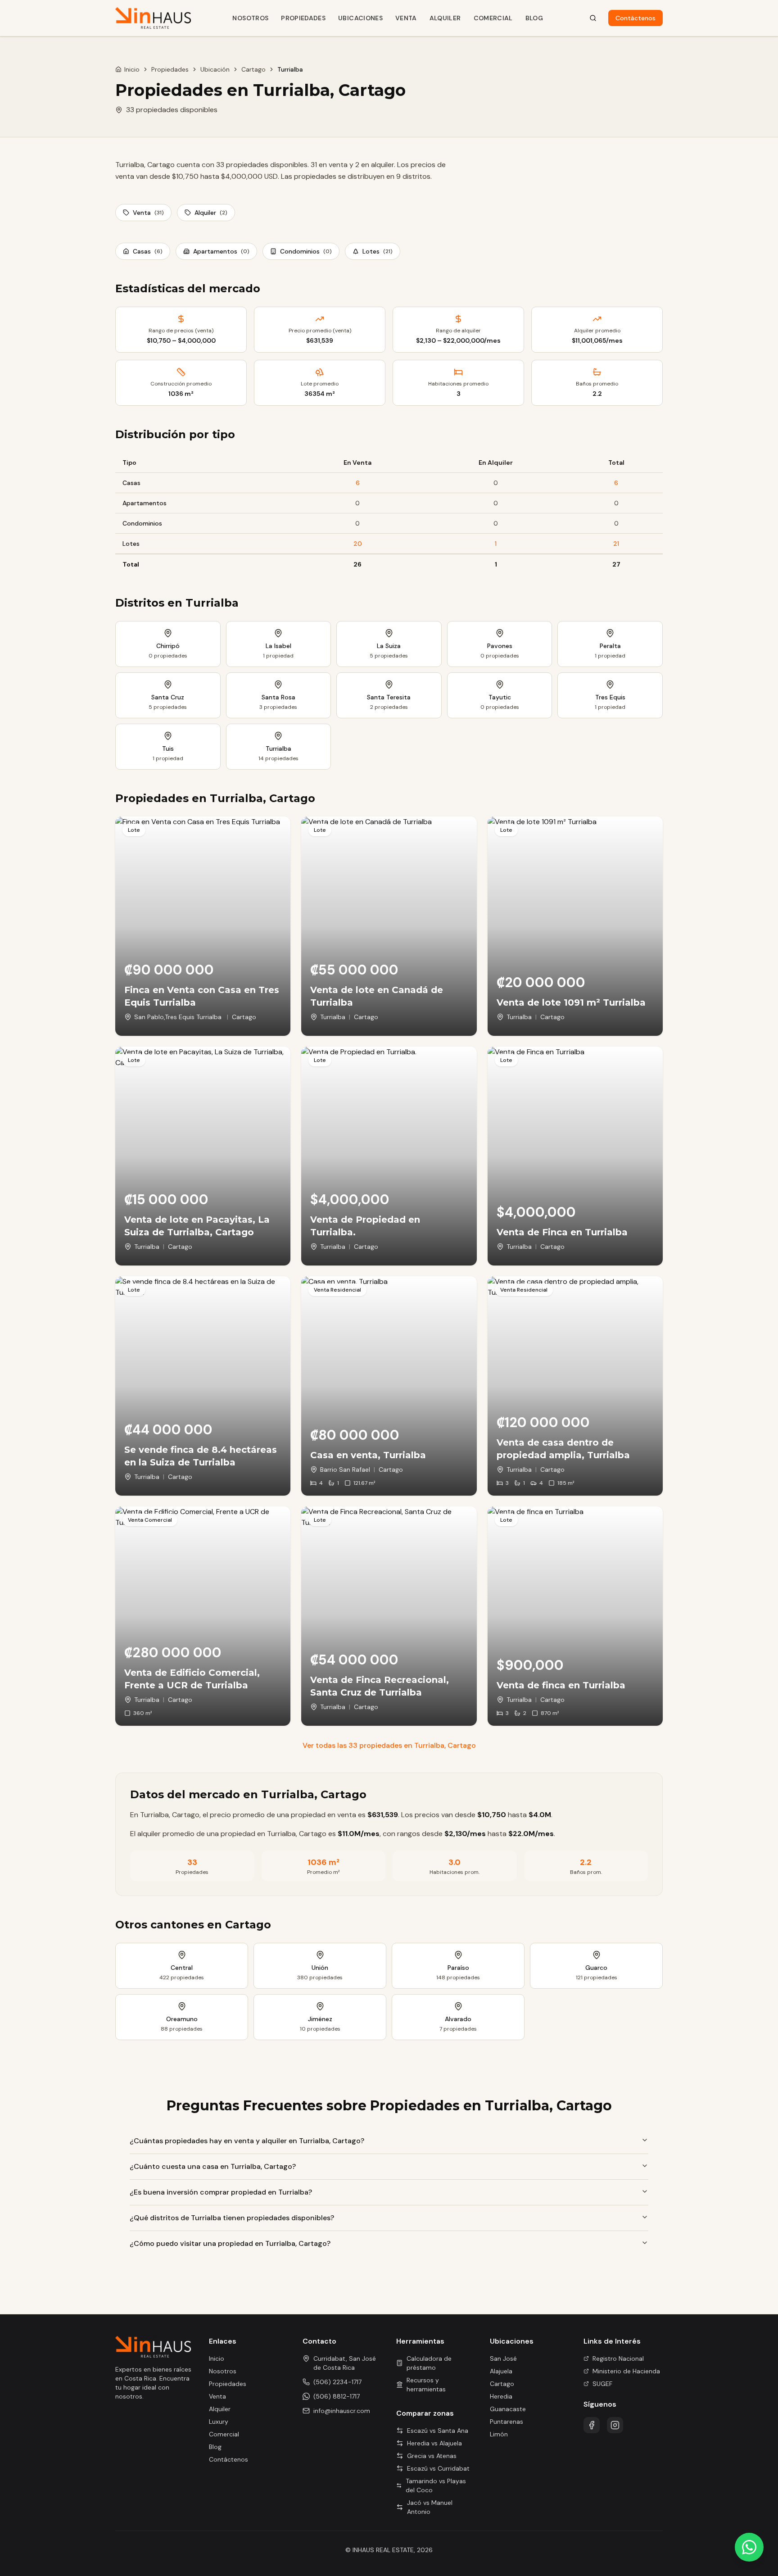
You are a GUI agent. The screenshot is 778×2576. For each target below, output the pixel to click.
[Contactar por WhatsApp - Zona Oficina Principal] (749, 2547)
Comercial (493, 18)
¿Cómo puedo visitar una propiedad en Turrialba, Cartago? (230, 2243)
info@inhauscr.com (342, 2411)
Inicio (132, 69)
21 (616, 544)
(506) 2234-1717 (337, 2382)
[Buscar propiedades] (593, 18)
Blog (534, 18)
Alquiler (445, 18)
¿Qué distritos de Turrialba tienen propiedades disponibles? (232, 2218)
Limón (499, 2434)
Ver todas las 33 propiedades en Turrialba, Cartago (389, 1745)
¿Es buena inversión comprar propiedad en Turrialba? (221, 2192)
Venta (406, 18)
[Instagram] (615, 2425)
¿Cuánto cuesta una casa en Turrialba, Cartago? (213, 2166)
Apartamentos (221, 251)
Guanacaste (508, 2409)
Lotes (378, 251)
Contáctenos (636, 18)
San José (503, 2358)
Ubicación (215, 69)
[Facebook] (592, 2425)
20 (358, 544)
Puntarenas (507, 2422)
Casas (148, 251)
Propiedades (303, 18)
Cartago (253, 69)
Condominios (306, 251)
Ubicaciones (360, 18)
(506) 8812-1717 (337, 2396)
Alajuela (501, 2371)
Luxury (219, 2422)
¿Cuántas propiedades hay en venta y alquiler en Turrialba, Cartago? (247, 2141)
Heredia (501, 2396)
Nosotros (250, 18)
